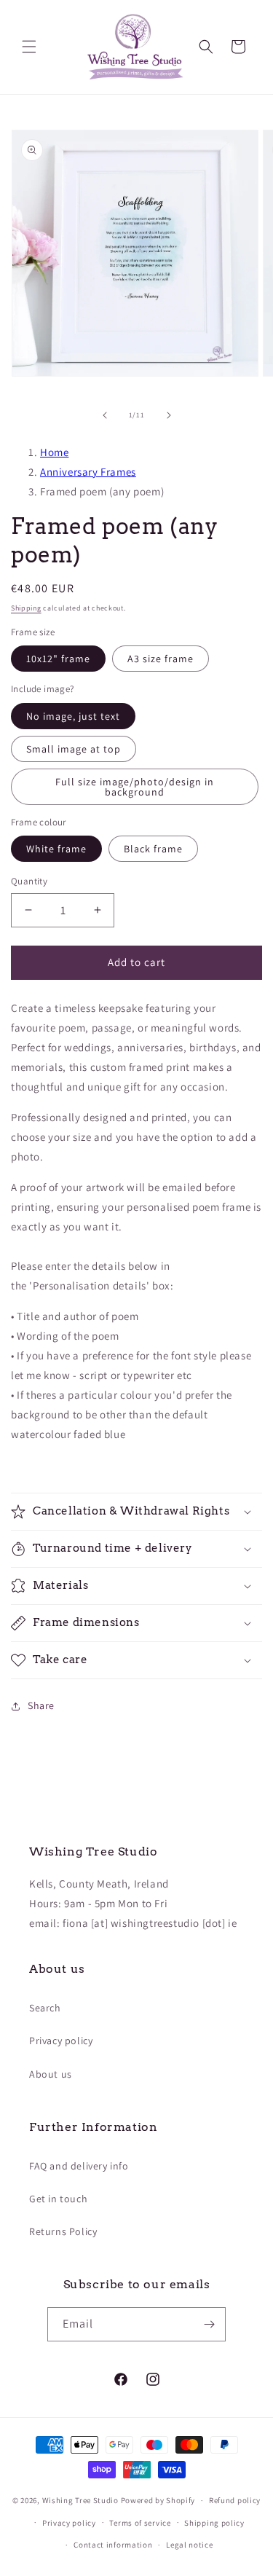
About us (51, 2074)
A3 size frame (161, 659)
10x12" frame (58, 659)
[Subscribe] (209, 2324)
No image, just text (73, 716)
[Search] (206, 47)
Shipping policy (214, 2523)
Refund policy (235, 2500)
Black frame (153, 849)
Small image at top (74, 749)
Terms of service (140, 2523)
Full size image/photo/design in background (135, 787)
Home (54, 452)
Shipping (26, 608)
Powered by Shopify (158, 2500)
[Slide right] (169, 415)
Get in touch (58, 2199)
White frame (56, 849)
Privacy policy (61, 2041)
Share (41, 1705)
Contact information (113, 2545)
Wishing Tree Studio (80, 2500)
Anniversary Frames (88, 472)
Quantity (29, 881)
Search (45, 2008)
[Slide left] (105, 415)
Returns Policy (63, 2231)
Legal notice (189, 2545)
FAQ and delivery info (79, 2166)
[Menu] (29, 47)
